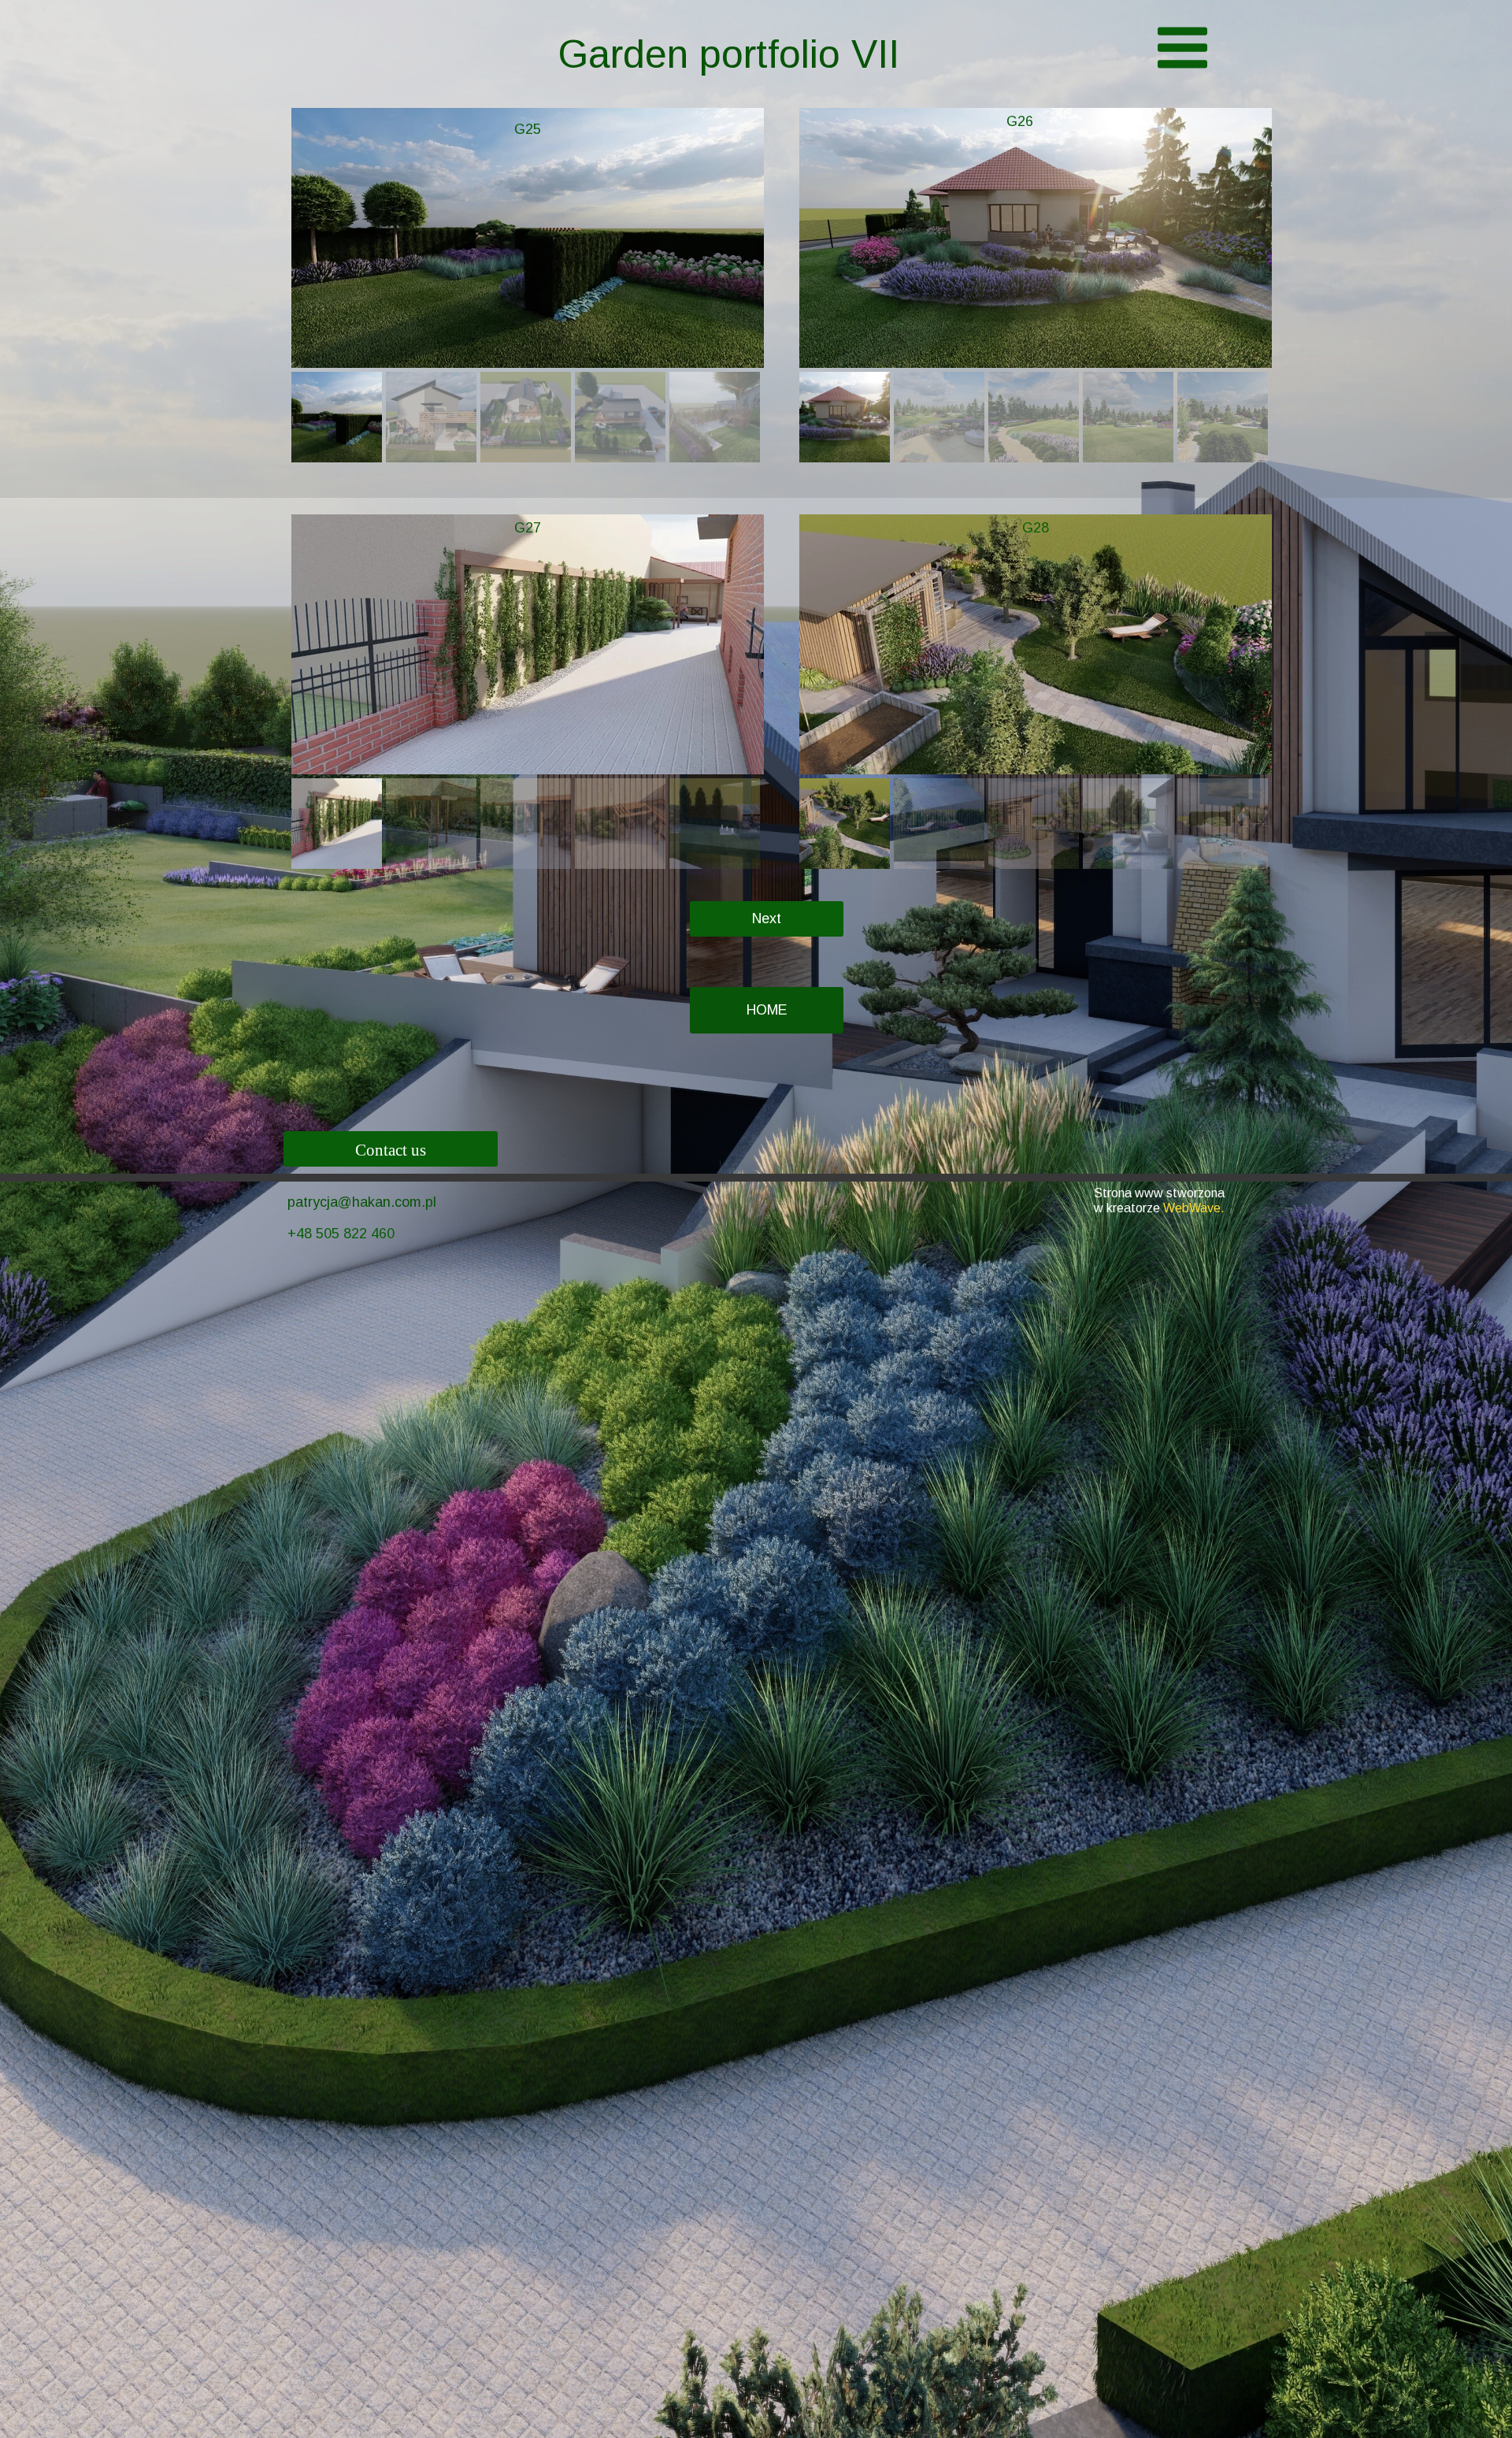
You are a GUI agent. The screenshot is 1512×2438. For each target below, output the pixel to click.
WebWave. (1194, 1208)
